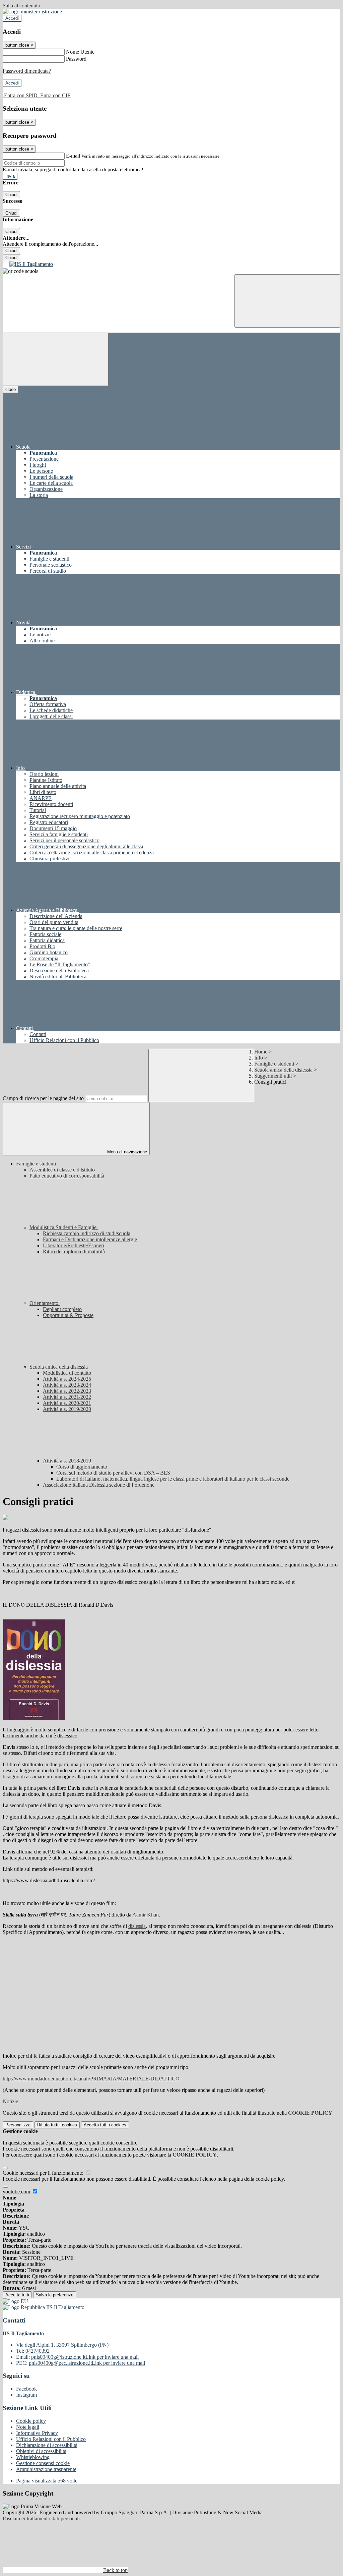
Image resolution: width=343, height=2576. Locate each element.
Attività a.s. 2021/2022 (67, 1397)
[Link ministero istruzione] (32, 12)
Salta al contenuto (21, 6)
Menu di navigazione (126, 1152)
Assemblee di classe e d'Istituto (62, 1170)
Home (261, 1052)
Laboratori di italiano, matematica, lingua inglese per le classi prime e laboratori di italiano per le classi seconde (173, 1479)
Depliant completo (62, 1309)
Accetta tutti (105, 2125)
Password (76, 59)
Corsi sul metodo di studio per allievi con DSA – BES (113, 1473)
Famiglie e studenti (274, 1064)
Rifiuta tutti (57, 2125)
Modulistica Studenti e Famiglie (64, 1227)
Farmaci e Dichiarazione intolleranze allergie (90, 1239)
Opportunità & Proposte (68, 1315)
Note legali (28, 2427)
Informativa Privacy (37, 2433)
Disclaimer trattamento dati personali (41, 2518)
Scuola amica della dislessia (283, 1070)
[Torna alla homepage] (171, 264)
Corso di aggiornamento (82, 1467)
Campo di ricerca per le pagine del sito (43, 1098)
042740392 (38, 2351)
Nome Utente (80, 52)
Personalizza (18, 2125)
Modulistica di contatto (67, 1373)
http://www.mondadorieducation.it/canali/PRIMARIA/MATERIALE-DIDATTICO (91, 2079)
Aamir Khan (146, 1915)
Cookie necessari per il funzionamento (44, 2173)
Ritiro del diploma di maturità (74, 1251)
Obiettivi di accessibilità (41, 2451)
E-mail (73, 156)
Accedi (12, 18)
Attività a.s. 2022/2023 (67, 1391)
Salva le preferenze (55, 2295)
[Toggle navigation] (56, 359)
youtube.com (17, 2192)
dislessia (137, 1926)
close (11, 389)
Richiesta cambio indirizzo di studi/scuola (87, 1233)
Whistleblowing (33, 2457)
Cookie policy (31, 2421)
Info (259, 1058)
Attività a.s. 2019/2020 (67, 1409)
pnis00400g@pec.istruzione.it (87, 2363)
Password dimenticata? (27, 71)
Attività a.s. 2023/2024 (67, 1385)
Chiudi (11, 195)
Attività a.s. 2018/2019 (68, 1461)
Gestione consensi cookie (43, 2463)
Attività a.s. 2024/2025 (67, 1379)
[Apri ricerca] (287, 301)
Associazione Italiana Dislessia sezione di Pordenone (99, 1485)
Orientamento (45, 1303)
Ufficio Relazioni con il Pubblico (51, 2439)
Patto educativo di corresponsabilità (67, 1176)
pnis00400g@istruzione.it (85, 2357)
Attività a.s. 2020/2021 (67, 1403)
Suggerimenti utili (273, 1076)
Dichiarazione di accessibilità (47, 2445)
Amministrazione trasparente (46, 2469)
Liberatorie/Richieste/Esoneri (74, 1245)
